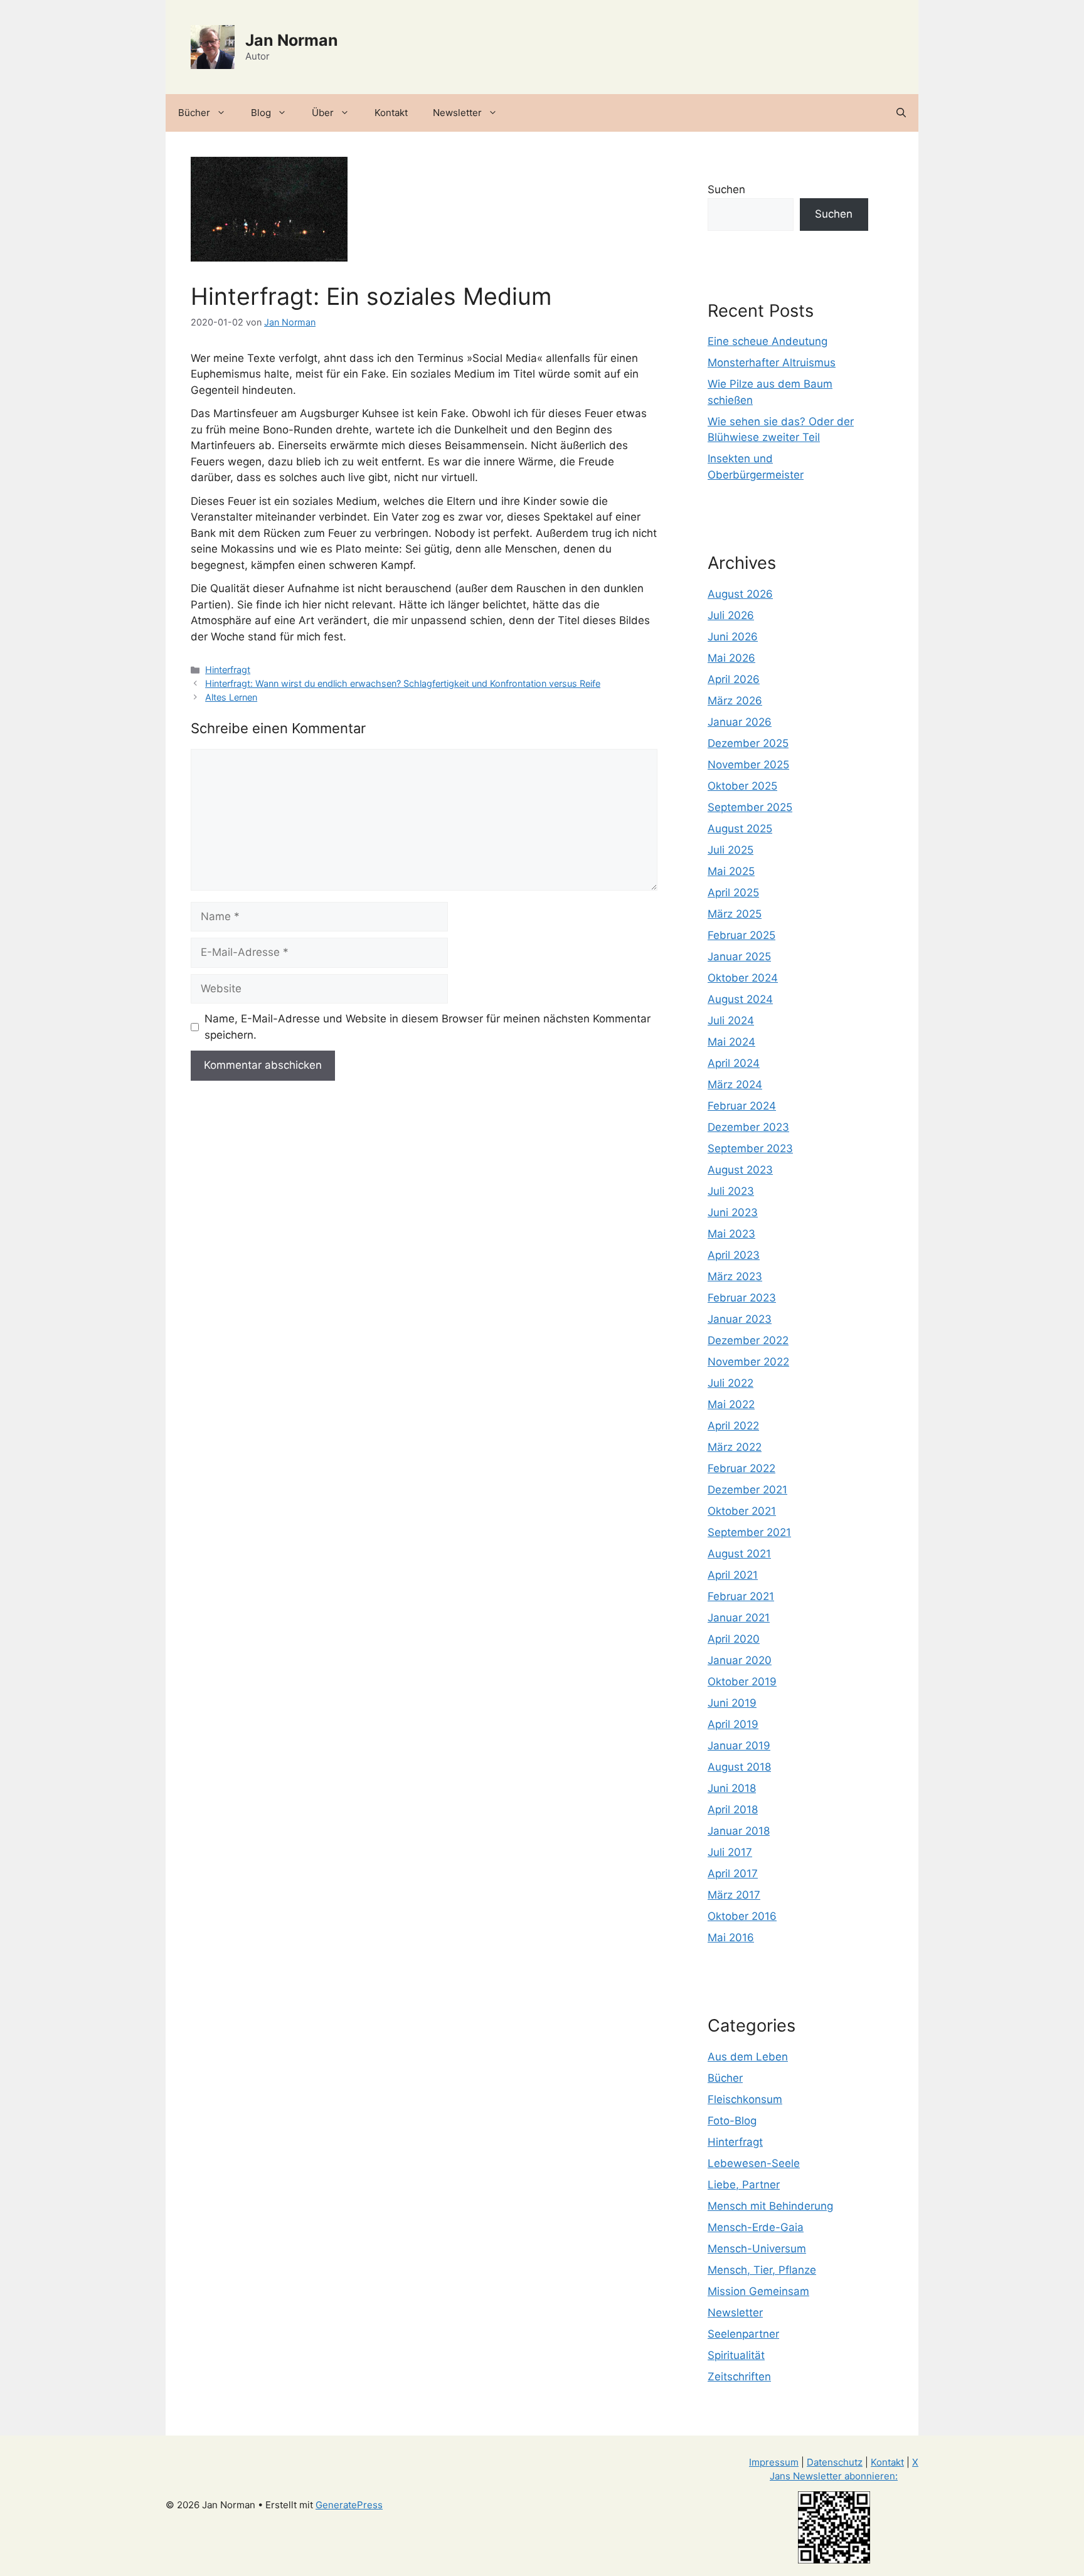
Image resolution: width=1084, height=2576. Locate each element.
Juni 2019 (732, 1703)
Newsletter (457, 113)
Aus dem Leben (748, 2057)
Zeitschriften (739, 2377)
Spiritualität (736, 2355)
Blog (261, 113)
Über (323, 113)
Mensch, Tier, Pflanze (762, 2270)
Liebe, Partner (744, 2185)
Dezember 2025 (748, 743)
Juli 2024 (731, 1020)
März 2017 (734, 1895)
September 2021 (749, 1532)
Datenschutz (835, 2462)
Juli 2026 (731, 615)
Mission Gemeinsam (758, 2291)
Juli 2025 (731, 850)
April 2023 (734, 1255)
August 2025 (740, 829)
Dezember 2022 (748, 1340)
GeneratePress (349, 2505)
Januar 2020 (740, 1660)
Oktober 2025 (742, 786)
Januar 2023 (740, 1319)
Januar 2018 (739, 1831)
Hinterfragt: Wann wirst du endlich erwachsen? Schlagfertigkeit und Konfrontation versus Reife (403, 683)
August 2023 (740, 1170)
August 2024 (740, 999)
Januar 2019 (739, 1746)
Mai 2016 (731, 1937)
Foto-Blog (732, 2121)
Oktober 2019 (742, 1682)
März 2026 (735, 701)
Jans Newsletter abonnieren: (834, 2476)
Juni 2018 (732, 1788)
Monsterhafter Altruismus (772, 363)
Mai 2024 (731, 1042)
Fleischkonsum (745, 2099)
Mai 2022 (731, 1404)
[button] (901, 113)
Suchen (726, 189)
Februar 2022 (741, 1468)
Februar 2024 (742, 1106)
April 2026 (734, 679)
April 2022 (733, 1426)
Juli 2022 (731, 1383)
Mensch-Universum (757, 2249)
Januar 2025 (739, 957)
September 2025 (750, 807)
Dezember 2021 (747, 1490)
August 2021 (739, 1554)
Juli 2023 (731, 1191)
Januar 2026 (740, 722)
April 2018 (733, 1810)
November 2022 (748, 1362)
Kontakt (391, 113)
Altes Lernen (231, 697)
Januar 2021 (739, 1618)
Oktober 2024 (743, 978)
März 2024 (735, 1084)
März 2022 (735, 1447)
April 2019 (733, 1724)
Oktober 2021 (742, 1511)
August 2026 (740, 594)
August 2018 (739, 1767)
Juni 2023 (733, 1212)
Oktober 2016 (742, 1916)
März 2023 (735, 1276)
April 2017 (733, 1874)
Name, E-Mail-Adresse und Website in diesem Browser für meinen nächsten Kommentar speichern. (428, 1027)
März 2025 (735, 914)
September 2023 (750, 1148)
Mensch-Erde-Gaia (756, 2227)
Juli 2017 (730, 1852)
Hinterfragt (228, 670)
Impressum (774, 2462)
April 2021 (733, 1575)
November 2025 (748, 765)
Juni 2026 (733, 637)
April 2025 (733, 893)
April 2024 (734, 1063)
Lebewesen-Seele (754, 2163)
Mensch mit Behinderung (770, 2206)
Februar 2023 (742, 1298)
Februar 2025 (741, 935)
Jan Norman (292, 40)
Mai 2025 (731, 871)
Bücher (194, 113)
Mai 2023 (731, 1234)
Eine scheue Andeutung (768, 341)
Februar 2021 (741, 1596)
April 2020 (734, 1639)
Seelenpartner (743, 2334)
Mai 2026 (731, 658)
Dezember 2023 (748, 1127)
